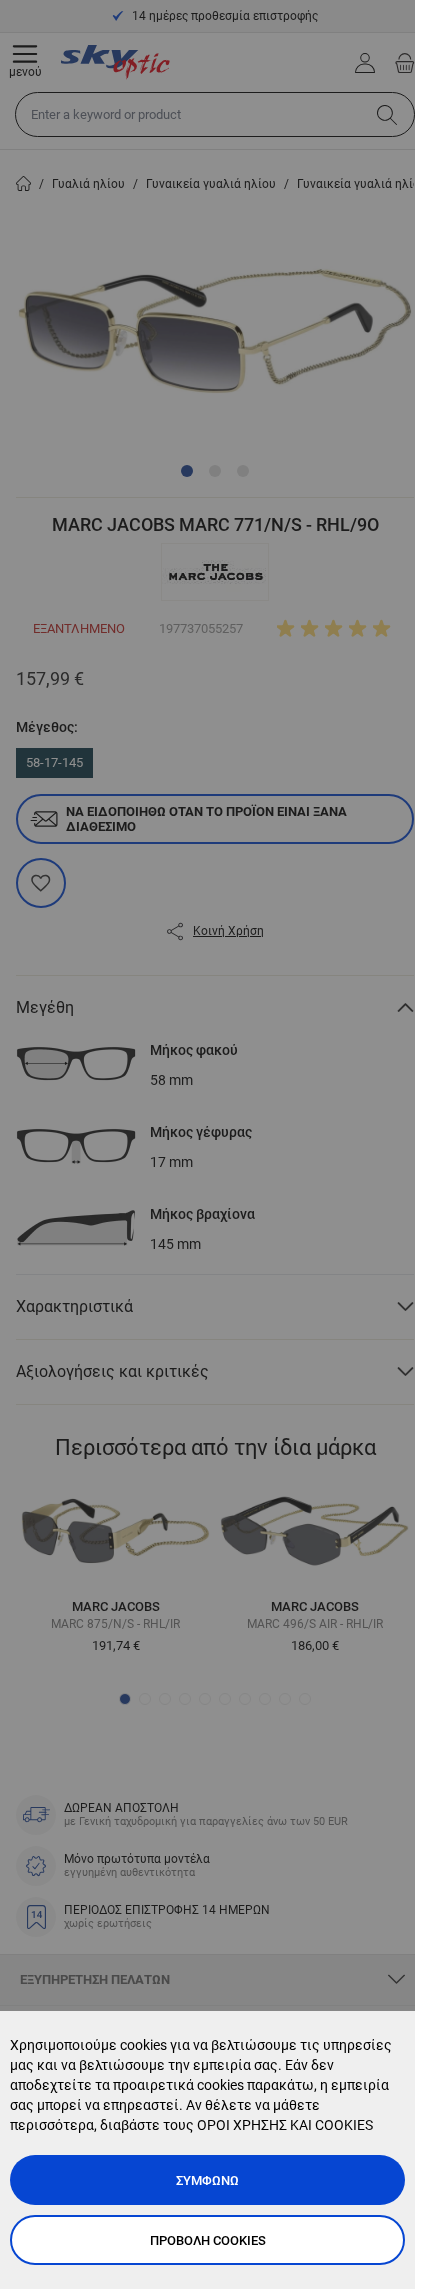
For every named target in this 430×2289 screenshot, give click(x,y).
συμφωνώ (207, 2180)
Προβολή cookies (208, 2240)
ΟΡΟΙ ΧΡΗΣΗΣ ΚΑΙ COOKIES (285, 2125)
